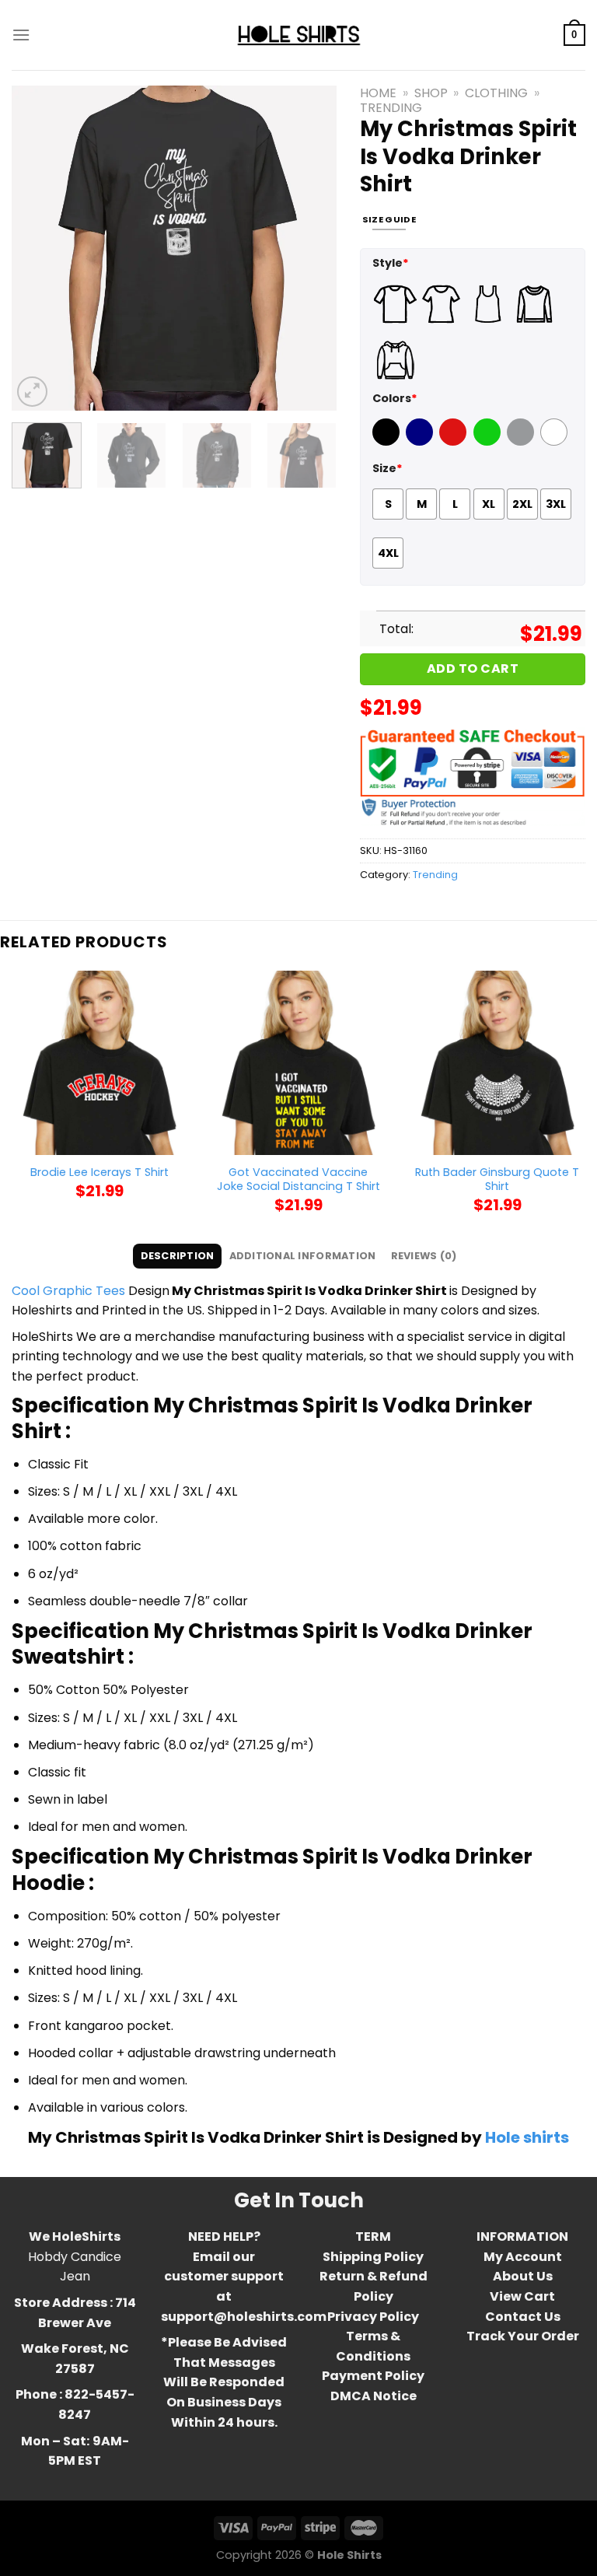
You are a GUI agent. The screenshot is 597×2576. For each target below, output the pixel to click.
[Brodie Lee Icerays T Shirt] (99, 1062)
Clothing (496, 93)
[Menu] (21, 35)
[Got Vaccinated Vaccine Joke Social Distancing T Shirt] (298, 1062)
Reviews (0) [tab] (424, 1256)
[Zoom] (32, 392)
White (556, 442)
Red (451, 442)
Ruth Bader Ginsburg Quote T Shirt (497, 1179)
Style (391, 263)
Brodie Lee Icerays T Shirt (99, 1172)
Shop (431, 93)
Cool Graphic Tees (68, 1291)
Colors (395, 398)
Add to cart (473, 668)
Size (388, 468)
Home (378, 93)
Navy (421, 442)
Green (489, 442)
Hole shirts (527, 2137)
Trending (391, 108)
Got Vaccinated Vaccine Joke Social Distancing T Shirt (298, 1179)
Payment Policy (373, 2376)
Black (388, 442)
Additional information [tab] (303, 1256)
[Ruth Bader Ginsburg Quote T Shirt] (497, 1062)
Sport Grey (522, 442)
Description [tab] (178, 1256)
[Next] (310, 248)
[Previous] (38, 248)
